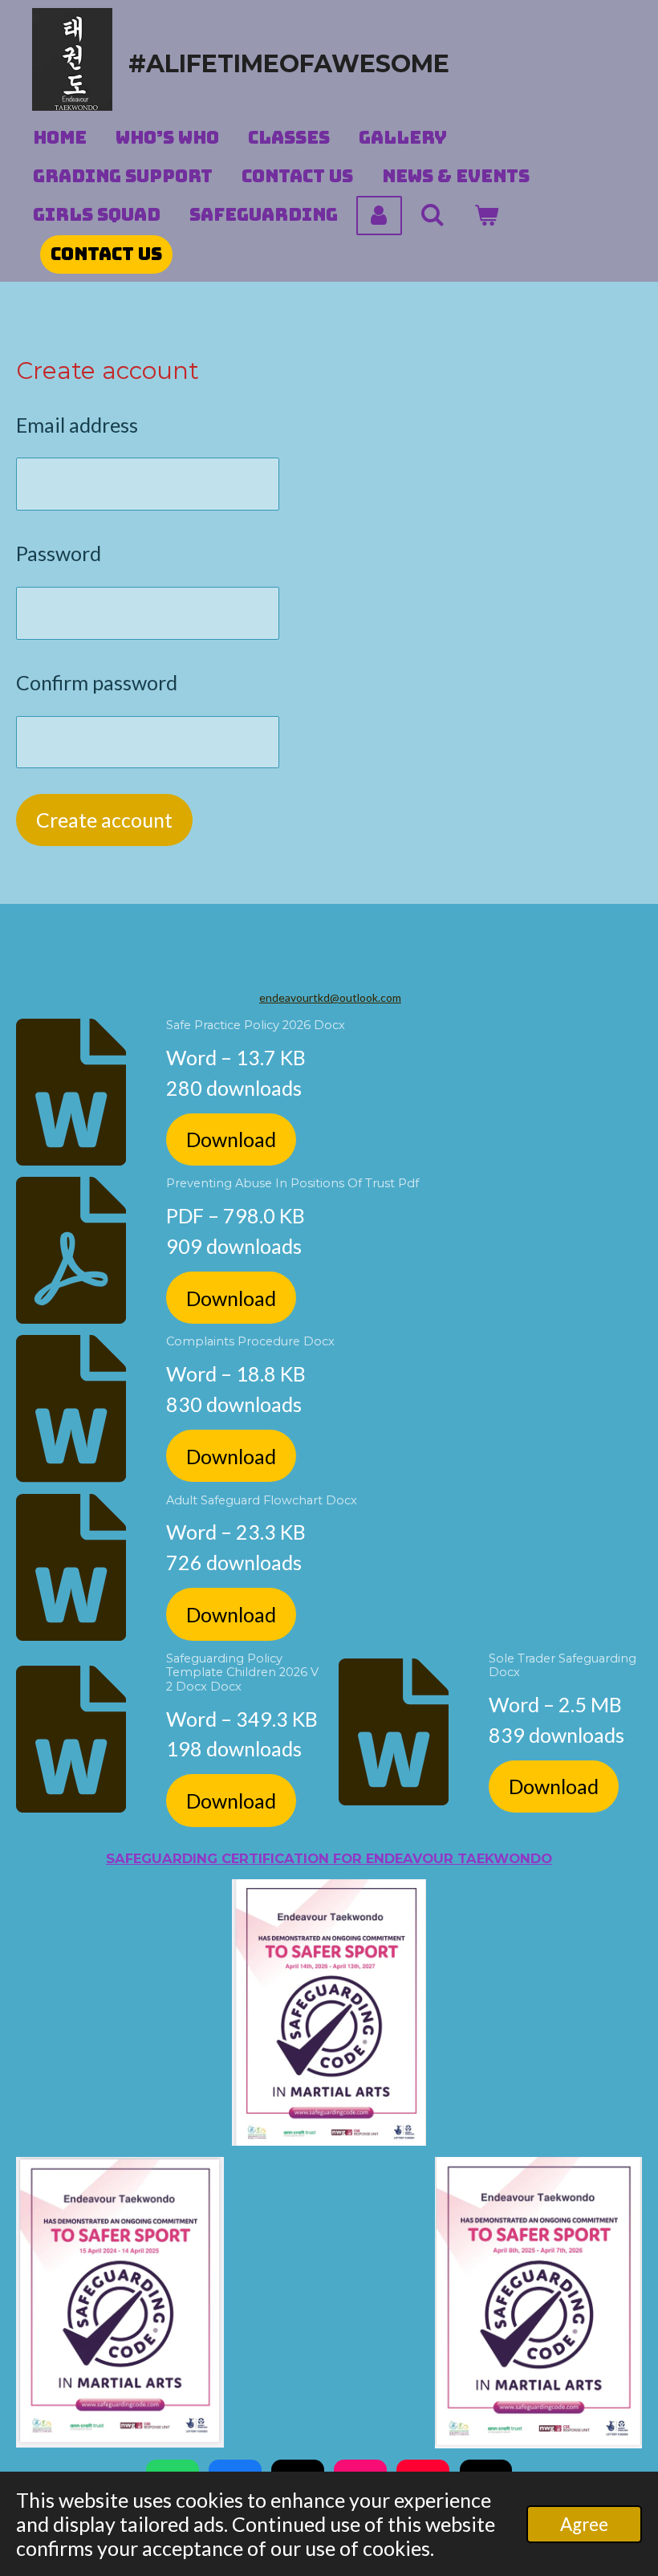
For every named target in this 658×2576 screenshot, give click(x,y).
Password (59, 553)
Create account (104, 820)
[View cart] (487, 216)
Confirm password (97, 682)
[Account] (379, 216)
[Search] (433, 216)
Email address (77, 425)
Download (231, 1139)
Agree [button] (584, 2524)
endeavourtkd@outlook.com (330, 997)
